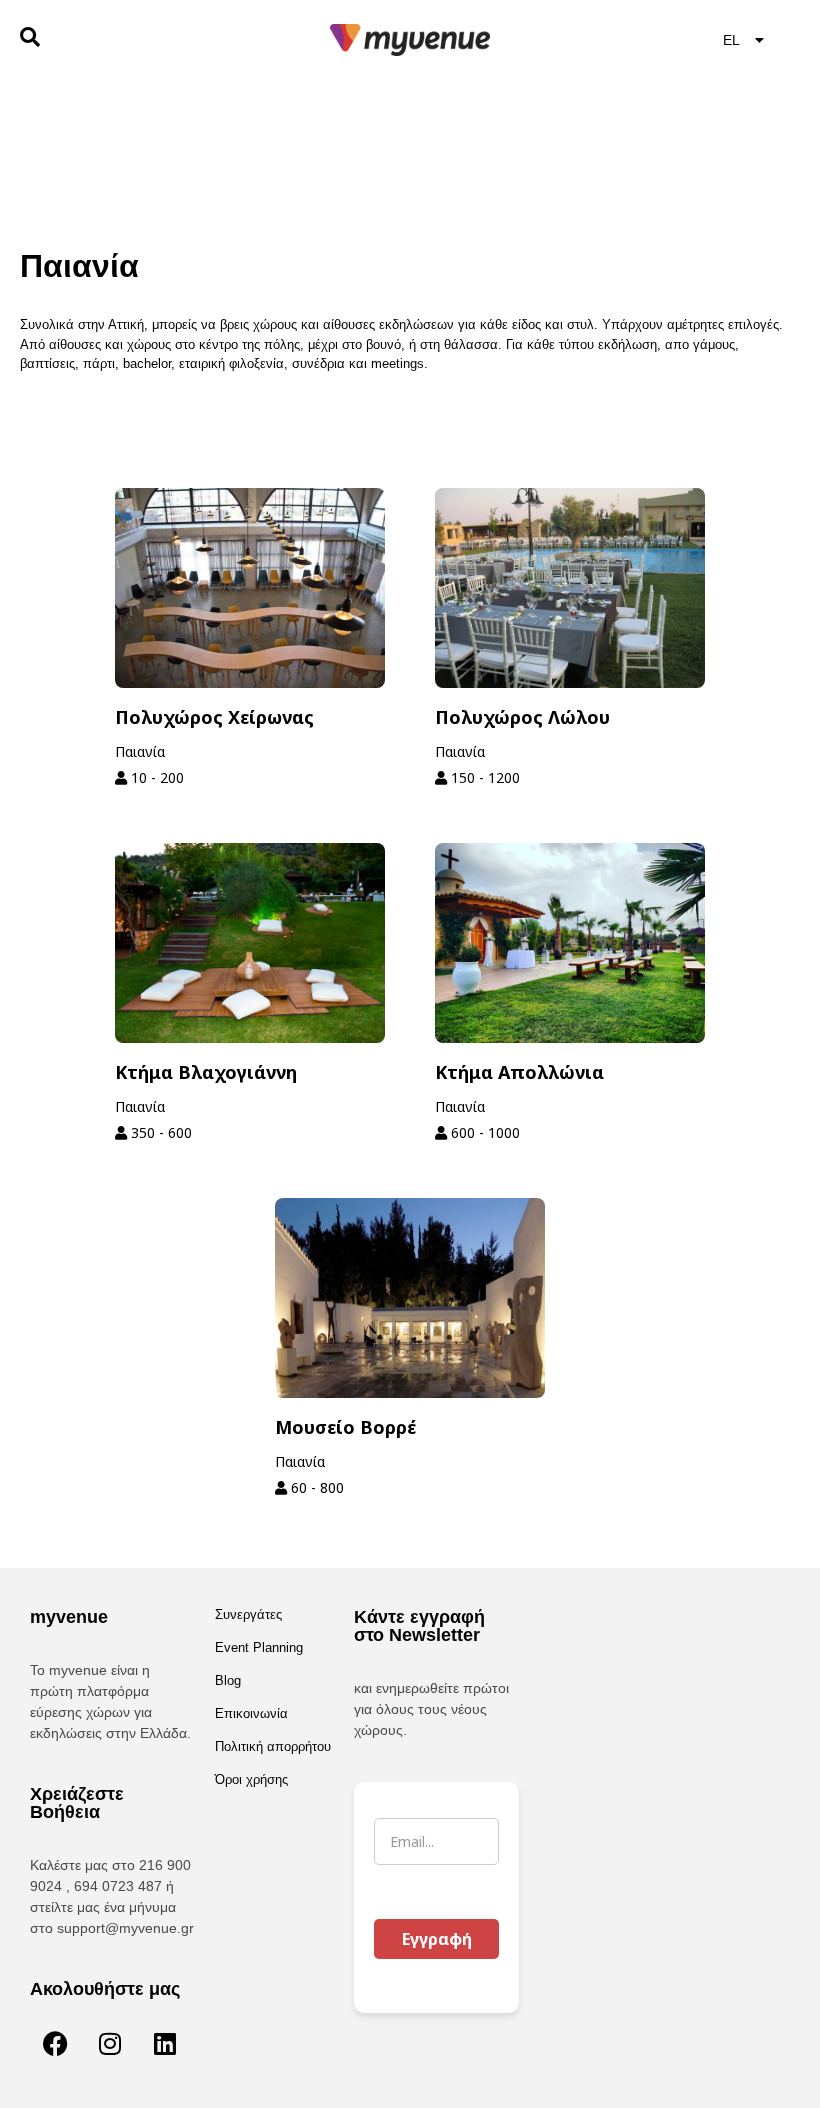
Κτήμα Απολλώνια (519, 1072)
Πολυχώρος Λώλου (522, 717)
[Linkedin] (165, 2043)
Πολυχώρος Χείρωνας (214, 717)
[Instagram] (110, 2043)
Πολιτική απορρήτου (273, 1746)
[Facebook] (55, 2043)
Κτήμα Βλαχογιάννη (206, 1072)
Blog (228, 1680)
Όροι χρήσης (251, 1779)
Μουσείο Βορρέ (345, 1427)
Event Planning (259, 1647)
